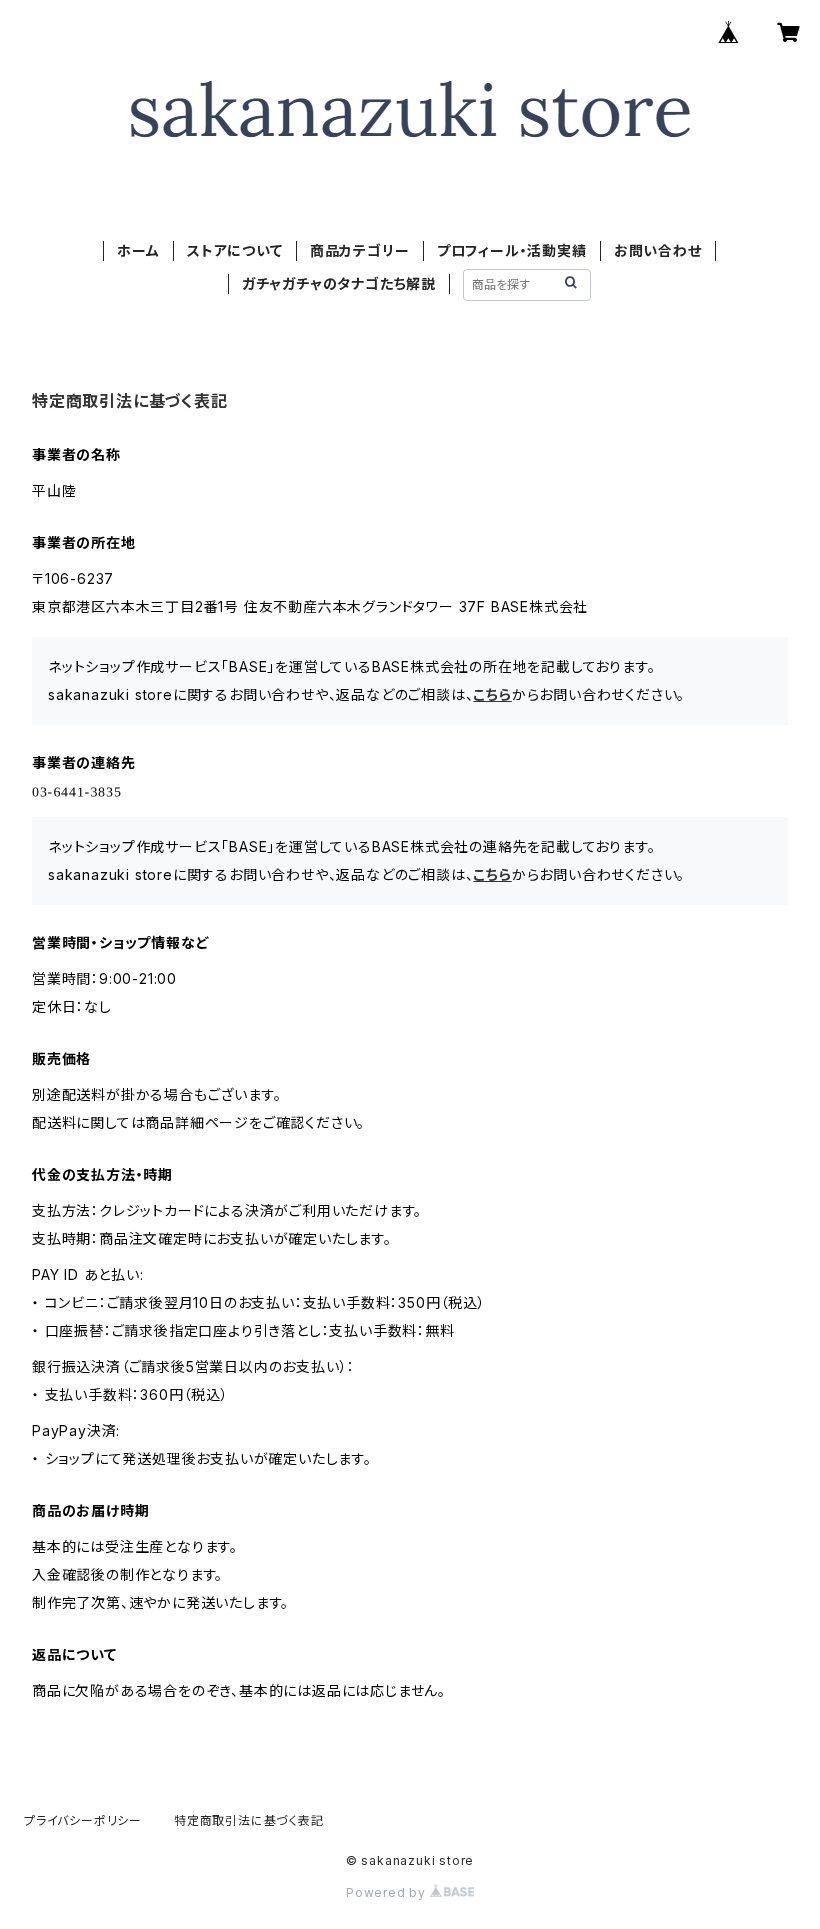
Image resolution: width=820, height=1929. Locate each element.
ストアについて (235, 250)
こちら (492, 694)
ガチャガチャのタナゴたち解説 (339, 283)
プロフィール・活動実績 (512, 250)
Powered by (388, 1892)
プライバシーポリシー (83, 1820)
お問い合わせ (658, 250)
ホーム (138, 250)
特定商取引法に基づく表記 (249, 1820)
